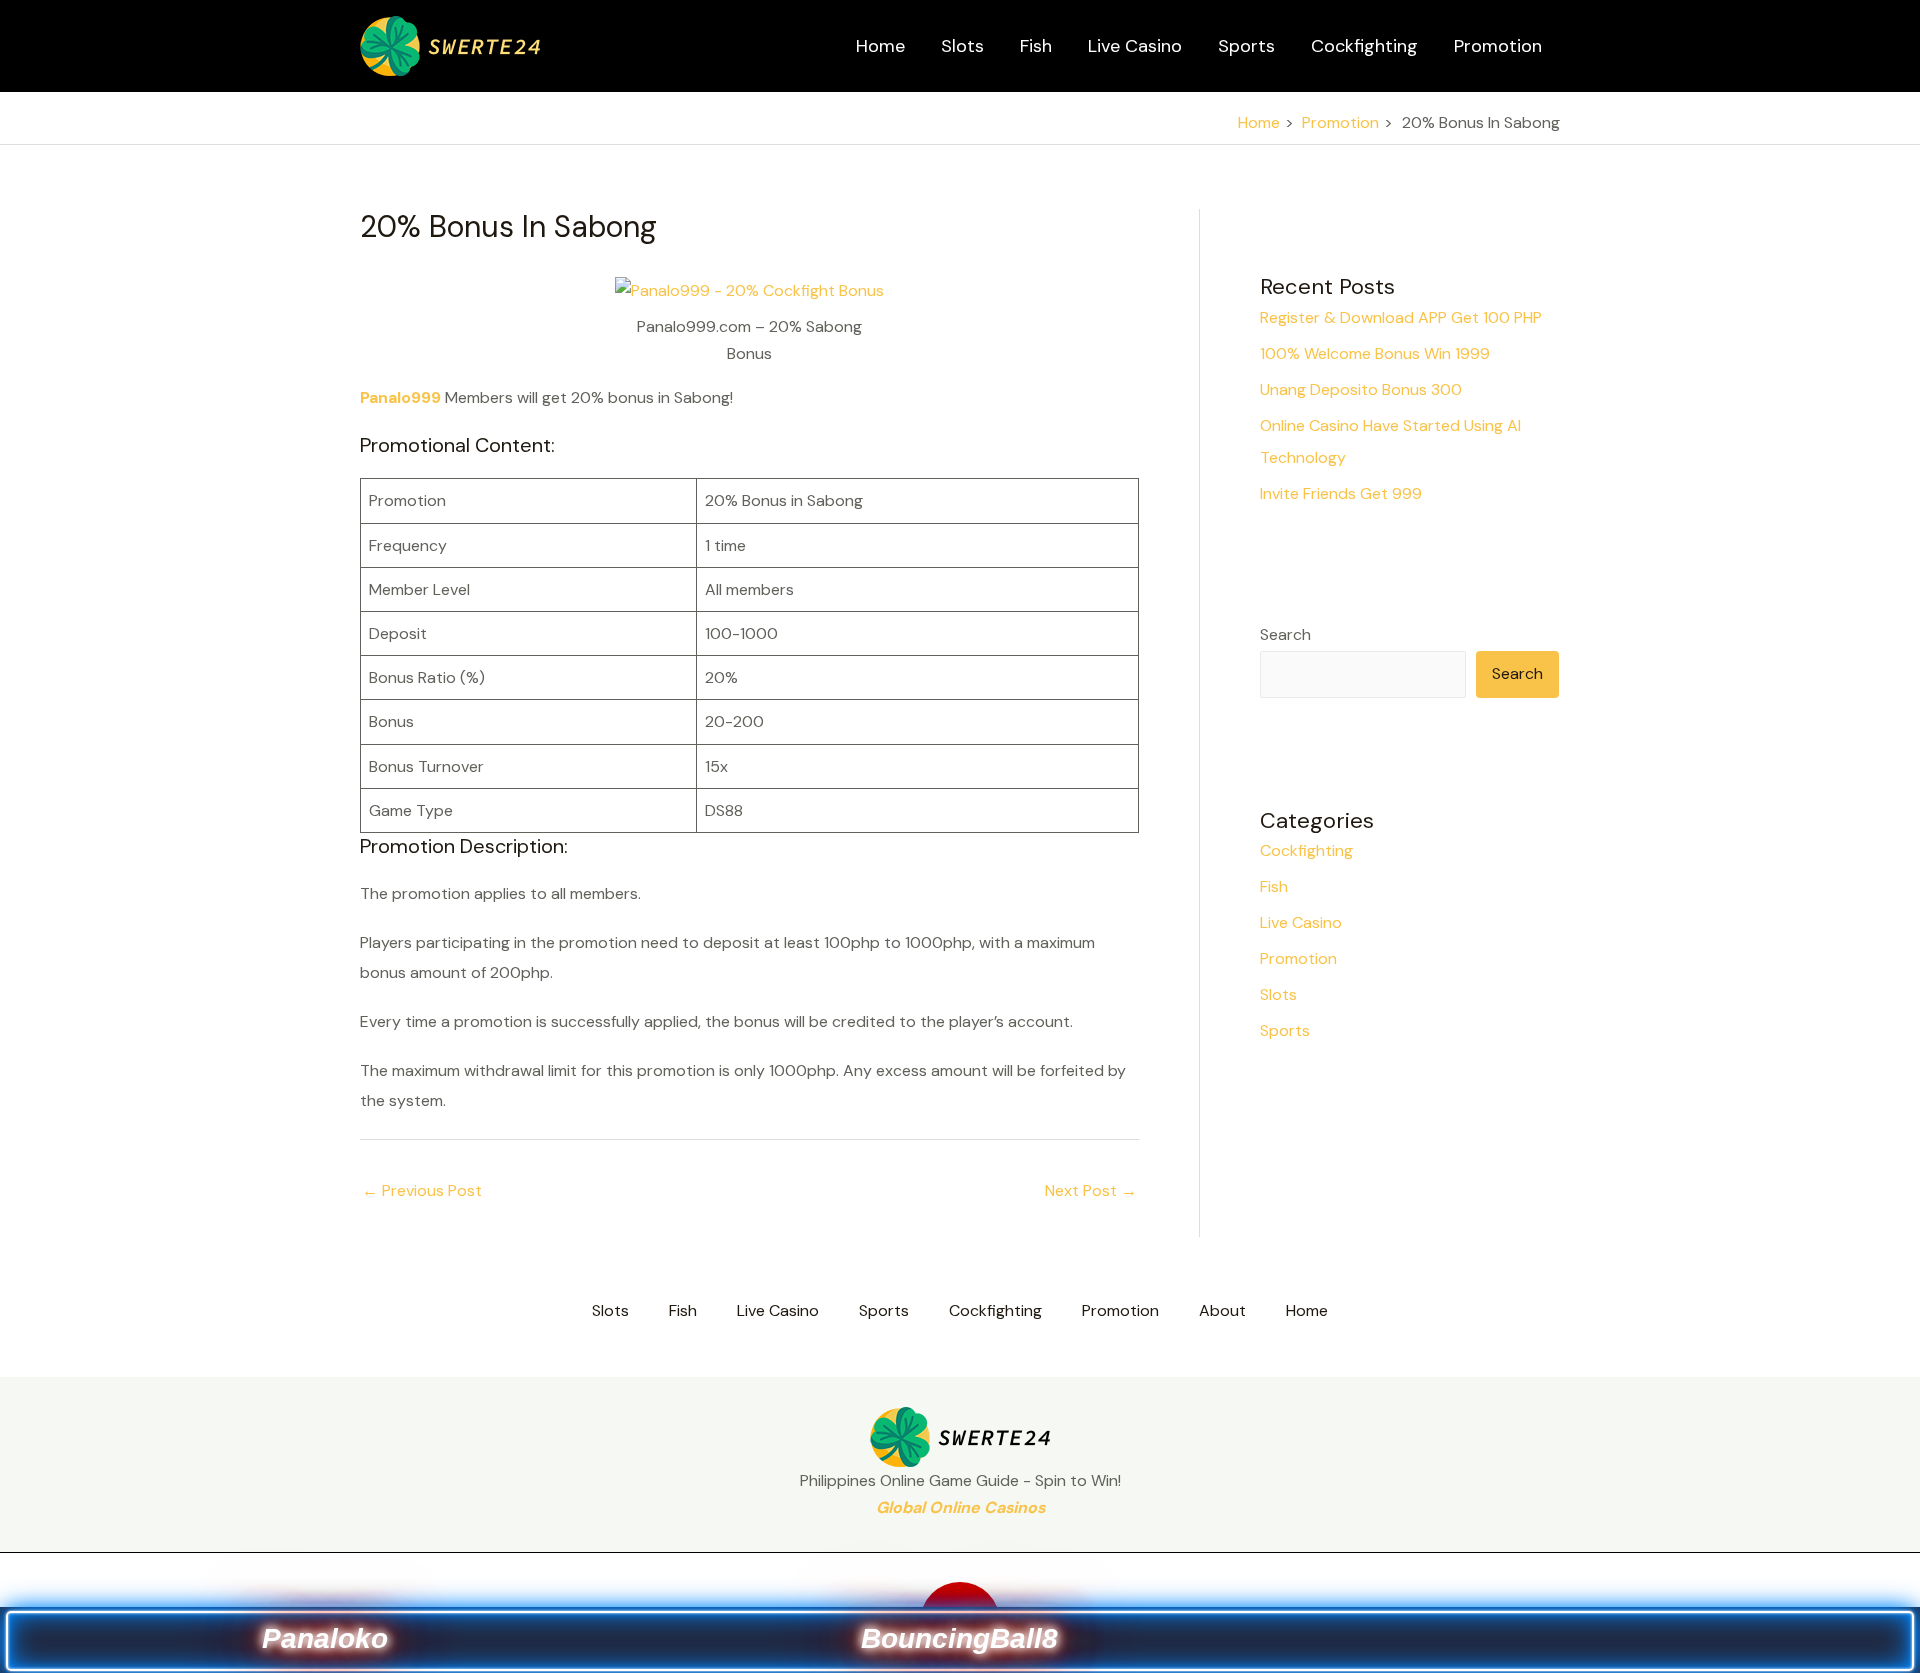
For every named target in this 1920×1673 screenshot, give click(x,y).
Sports (1246, 46)
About (1222, 1310)
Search (1285, 634)
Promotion (1498, 46)
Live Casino (1135, 46)
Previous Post (422, 1190)
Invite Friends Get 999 (1341, 493)
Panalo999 (400, 397)
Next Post (1091, 1190)
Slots (962, 46)
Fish (1036, 46)
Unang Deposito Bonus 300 (1361, 389)
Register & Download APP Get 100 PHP (1401, 317)
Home (880, 46)
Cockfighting (1364, 46)
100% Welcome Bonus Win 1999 (1375, 353)
